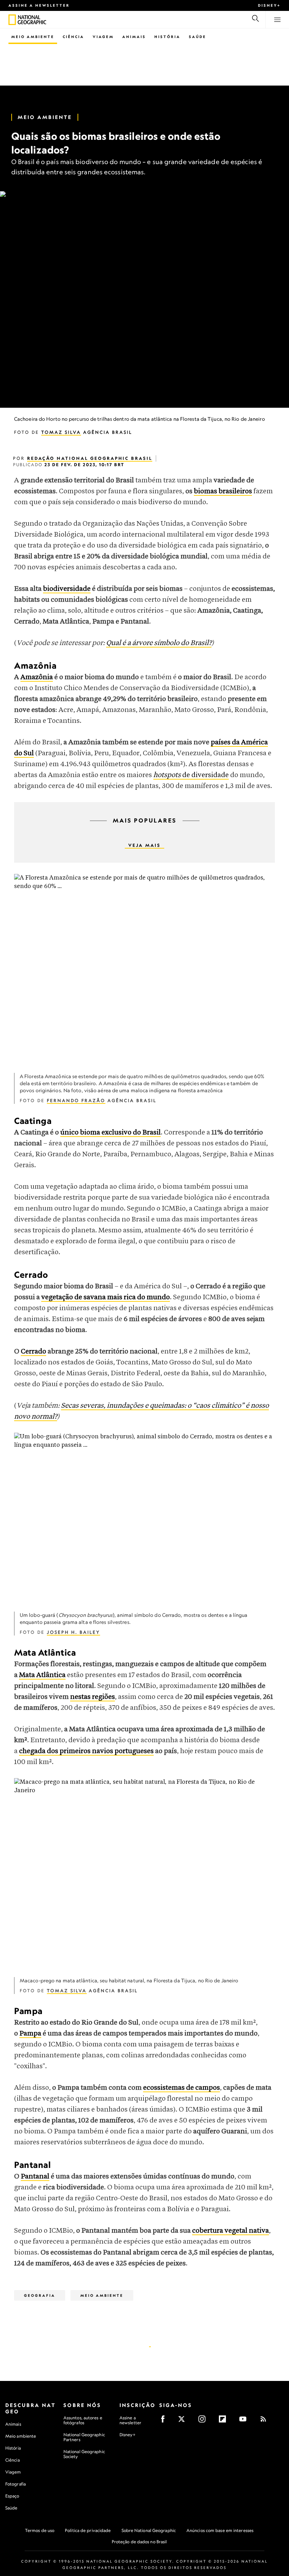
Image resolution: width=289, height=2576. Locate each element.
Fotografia (16, 2484)
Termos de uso (40, 2530)
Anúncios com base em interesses (220, 2530)
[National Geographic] (12, 20)
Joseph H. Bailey (73, 1632)
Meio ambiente (21, 2436)
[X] (184, 2421)
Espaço (12, 2496)
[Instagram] (204, 2421)
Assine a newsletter (39, 5)
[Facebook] (165, 2421)
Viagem (103, 37)
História (167, 37)
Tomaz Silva (61, 432)
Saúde (198, 37)
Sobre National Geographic (149, 2530)
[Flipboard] (225, 2421)
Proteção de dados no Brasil (139, 2542)
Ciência (73, 37)
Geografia (40, 2295)
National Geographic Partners (84, 2437)
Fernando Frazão (76, 1101)
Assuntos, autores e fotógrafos (83, 2420)
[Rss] (266, 2421)
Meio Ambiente (33, 37)
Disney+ (269, 5)
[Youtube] (245, 2421)
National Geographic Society (84, 2454)
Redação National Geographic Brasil (90, 458)
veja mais (144, 845)
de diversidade (191, 775)
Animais (134, 37)
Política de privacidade (88, 2530)
